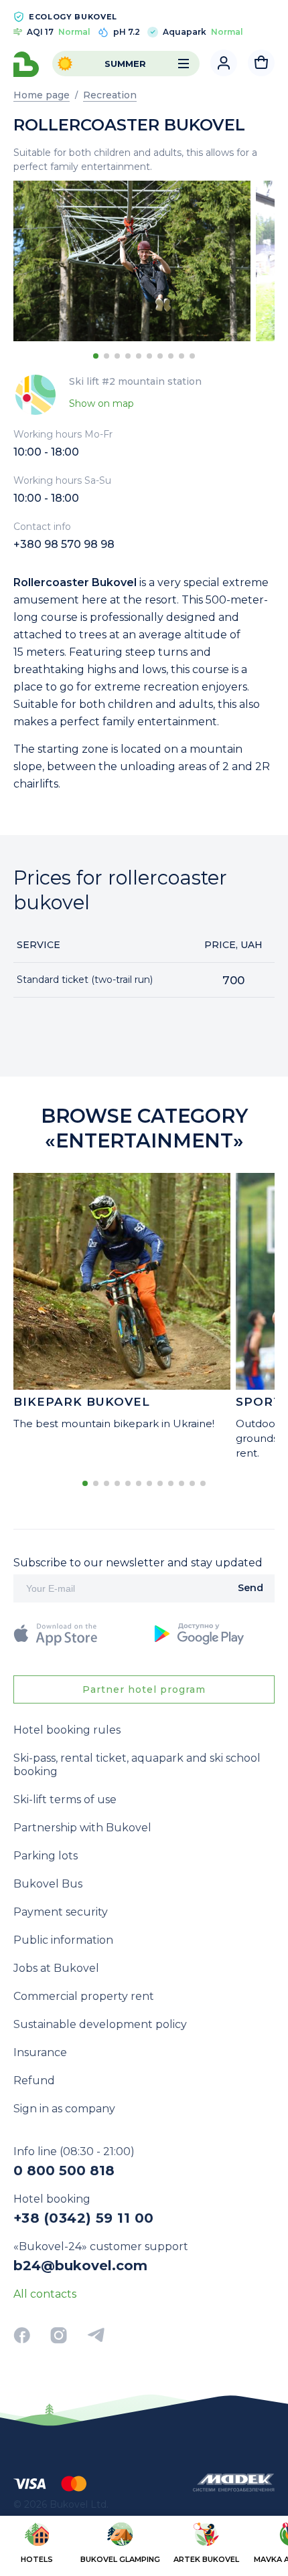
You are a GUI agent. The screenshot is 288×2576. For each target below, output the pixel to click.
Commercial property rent (84, 1996)
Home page (42, 95)
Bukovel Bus (48, 1884)
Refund (34, 2081)
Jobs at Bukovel (56, 1968)
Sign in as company (64, 2109)
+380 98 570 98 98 (64, 544)
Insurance (40, 2052)
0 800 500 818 (64, 2171)
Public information (63, 1940)
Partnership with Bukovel (82, 1828)
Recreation (110, 95)
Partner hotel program (144, 1689)
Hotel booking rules (67, 1730)
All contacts (45, 2294)
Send (250, 1588)
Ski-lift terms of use (65, 1800)
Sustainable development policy (100, 2024)
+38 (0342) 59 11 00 (84, 2218)
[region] (144, 2545)
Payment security (61, 1912)
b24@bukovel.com (80, 2266)
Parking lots (46, 1856)
